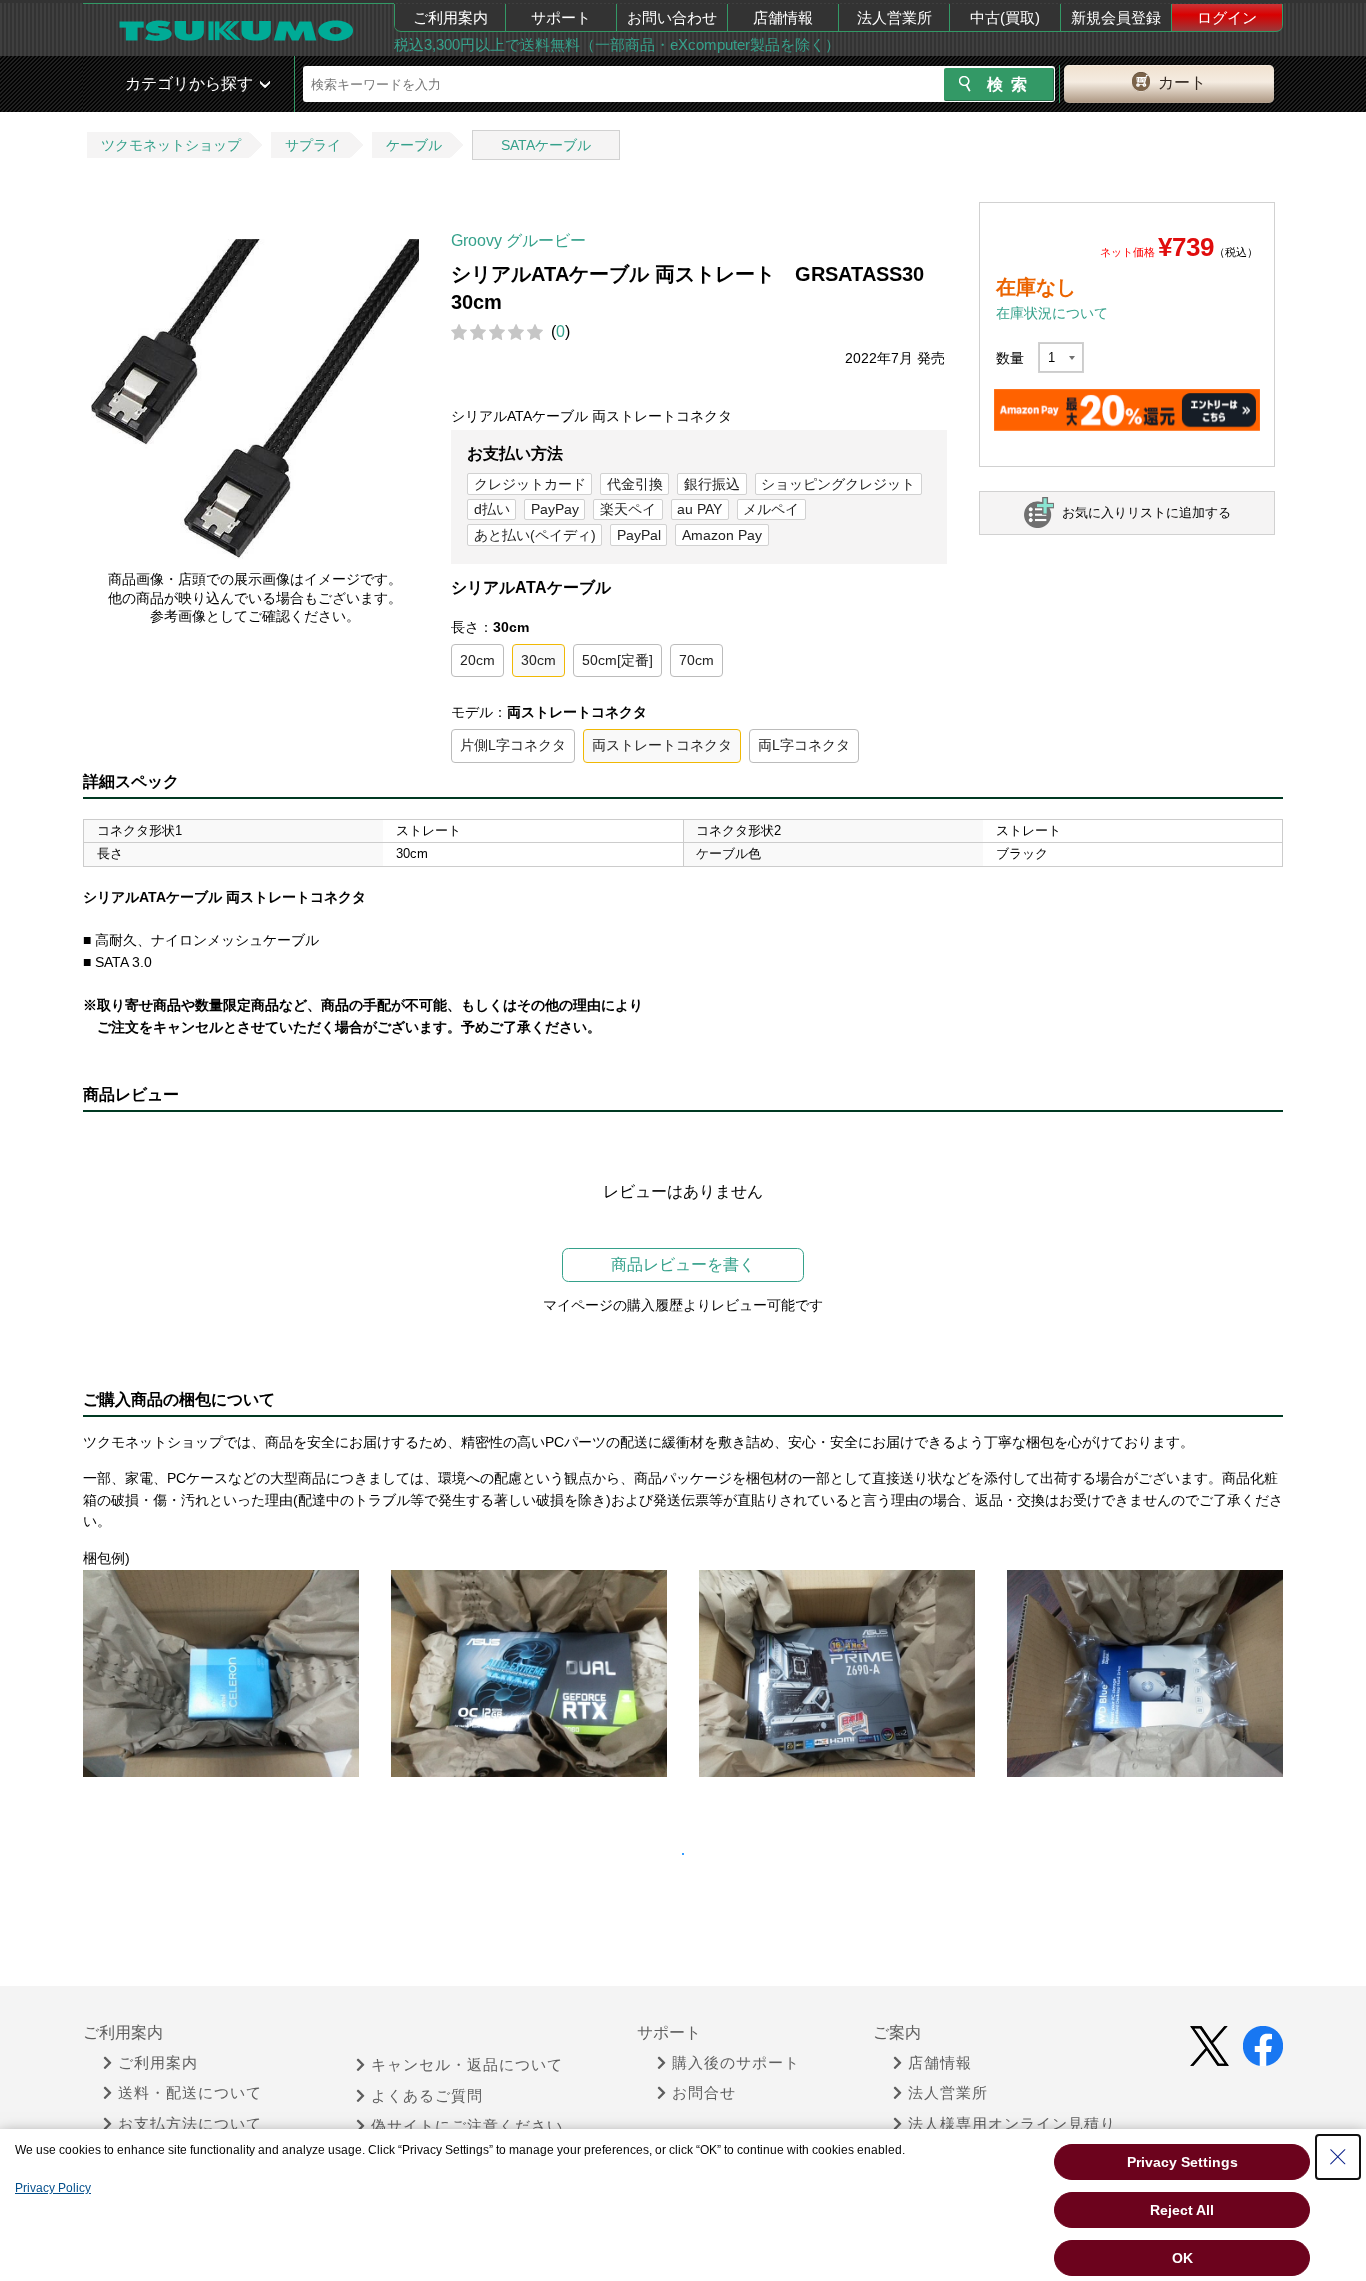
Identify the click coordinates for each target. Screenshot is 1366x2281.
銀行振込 (712, 484)
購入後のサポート (736, 2063)
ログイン (1227, 17)
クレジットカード (530, 484)
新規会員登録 (1116, 17)
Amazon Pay (722, 535)
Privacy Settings (1182, 2162)
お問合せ (704, 2093)
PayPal (639, 535)
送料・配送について (190, 2093)
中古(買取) (1005, 17)
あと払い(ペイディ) (535, 535)
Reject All (1182, 2210)
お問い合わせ (672, 17)
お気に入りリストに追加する (1146, 512)
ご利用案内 (450, 17)
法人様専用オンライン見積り (1012, 2124)
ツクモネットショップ (171, 145)
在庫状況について (1052, 313)
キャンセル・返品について (467, 2065)
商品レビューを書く (683, 1264)
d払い (492, 509)
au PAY (699, 509)
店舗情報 (783, 17)
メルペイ (771, 509)
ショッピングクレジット (838, 484)
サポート (561, 17)
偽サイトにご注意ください (467, 2126)
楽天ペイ (628, 509)
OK (1182, 2258)
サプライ (313, 145)
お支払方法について (190, 2124)
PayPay (555, 509)
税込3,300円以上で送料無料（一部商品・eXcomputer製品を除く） (617, 44)
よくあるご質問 (427, 2096)
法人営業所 (894, 17)
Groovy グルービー (518, 240)
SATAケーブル (546, 145)
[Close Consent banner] (1338, 2157)
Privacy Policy (53, 2188)
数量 (1010, 358)
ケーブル (414, 145)
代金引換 (635, 484)
